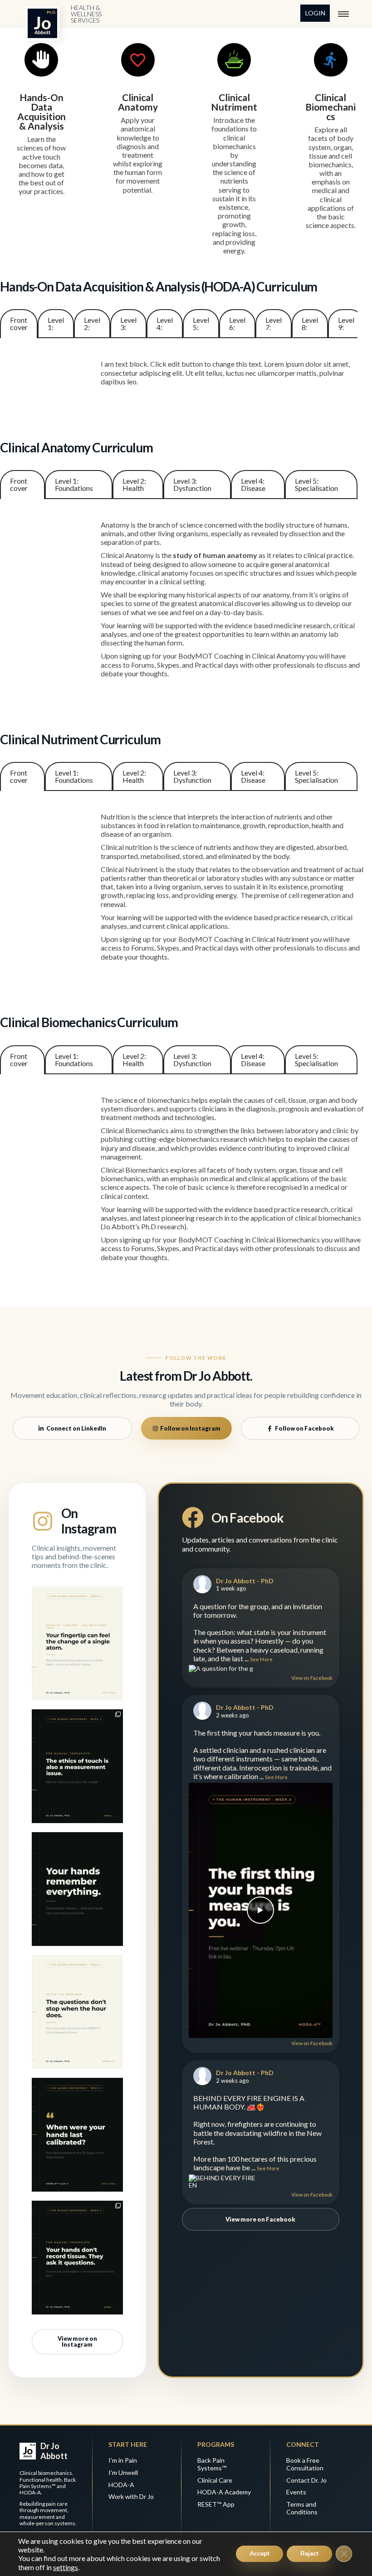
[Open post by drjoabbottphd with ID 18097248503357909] (77, 2258)
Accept (259, 2554)
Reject (309, 2554)
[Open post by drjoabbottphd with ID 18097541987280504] (77, 1643)
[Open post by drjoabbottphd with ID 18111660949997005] (77, 1889)
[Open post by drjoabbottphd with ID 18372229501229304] (77, 1766)
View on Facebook (312, 1678)
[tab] (19, 324)
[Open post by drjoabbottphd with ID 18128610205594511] (77, 2135)
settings (66, 2567)
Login (315, 13)
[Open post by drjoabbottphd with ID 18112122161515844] (77, 2012)
